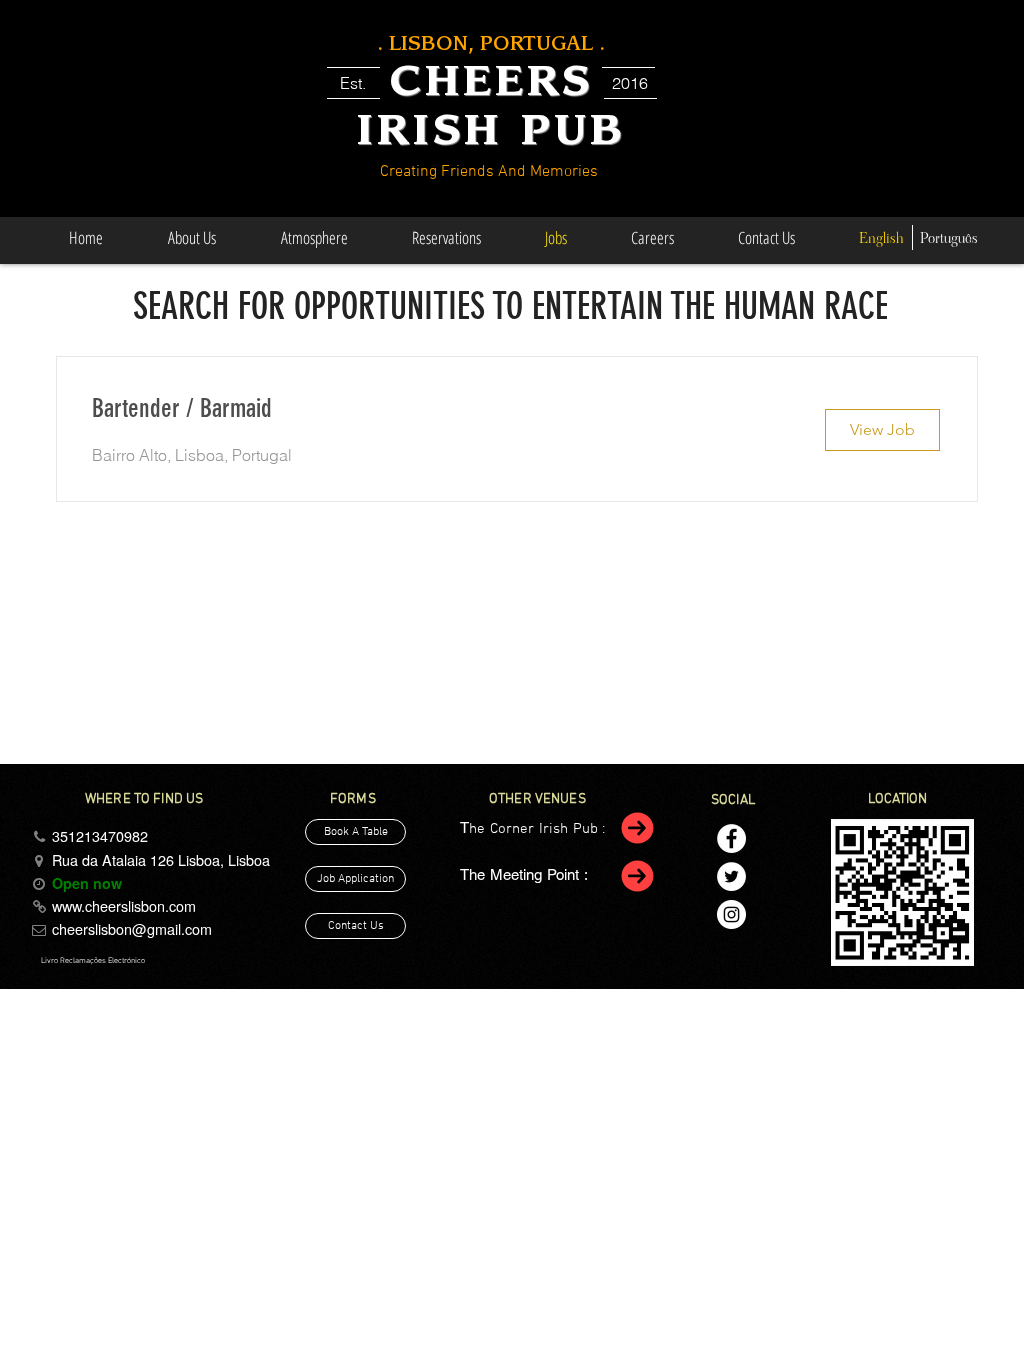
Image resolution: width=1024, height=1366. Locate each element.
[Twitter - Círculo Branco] (731, 876)
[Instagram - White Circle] (731, 914)
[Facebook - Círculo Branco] (731, 838)
